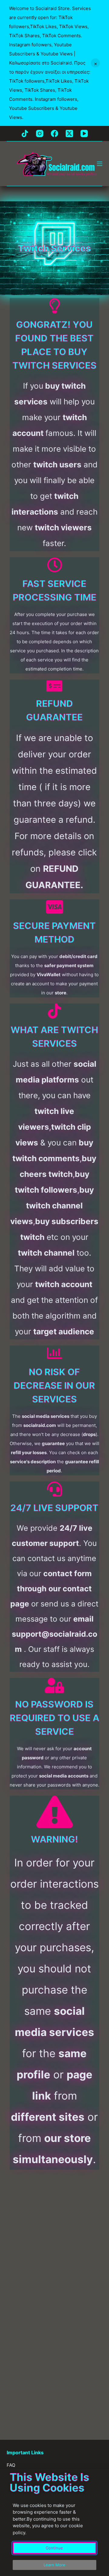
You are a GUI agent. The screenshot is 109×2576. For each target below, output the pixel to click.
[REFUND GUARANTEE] (54, 686)
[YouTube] (84, 133)
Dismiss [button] (95, 63)
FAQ (11, 2465)
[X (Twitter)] (69, 133)
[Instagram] (40, 133)
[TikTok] (25, 133)
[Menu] (100, 164)
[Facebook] (54, 133)
